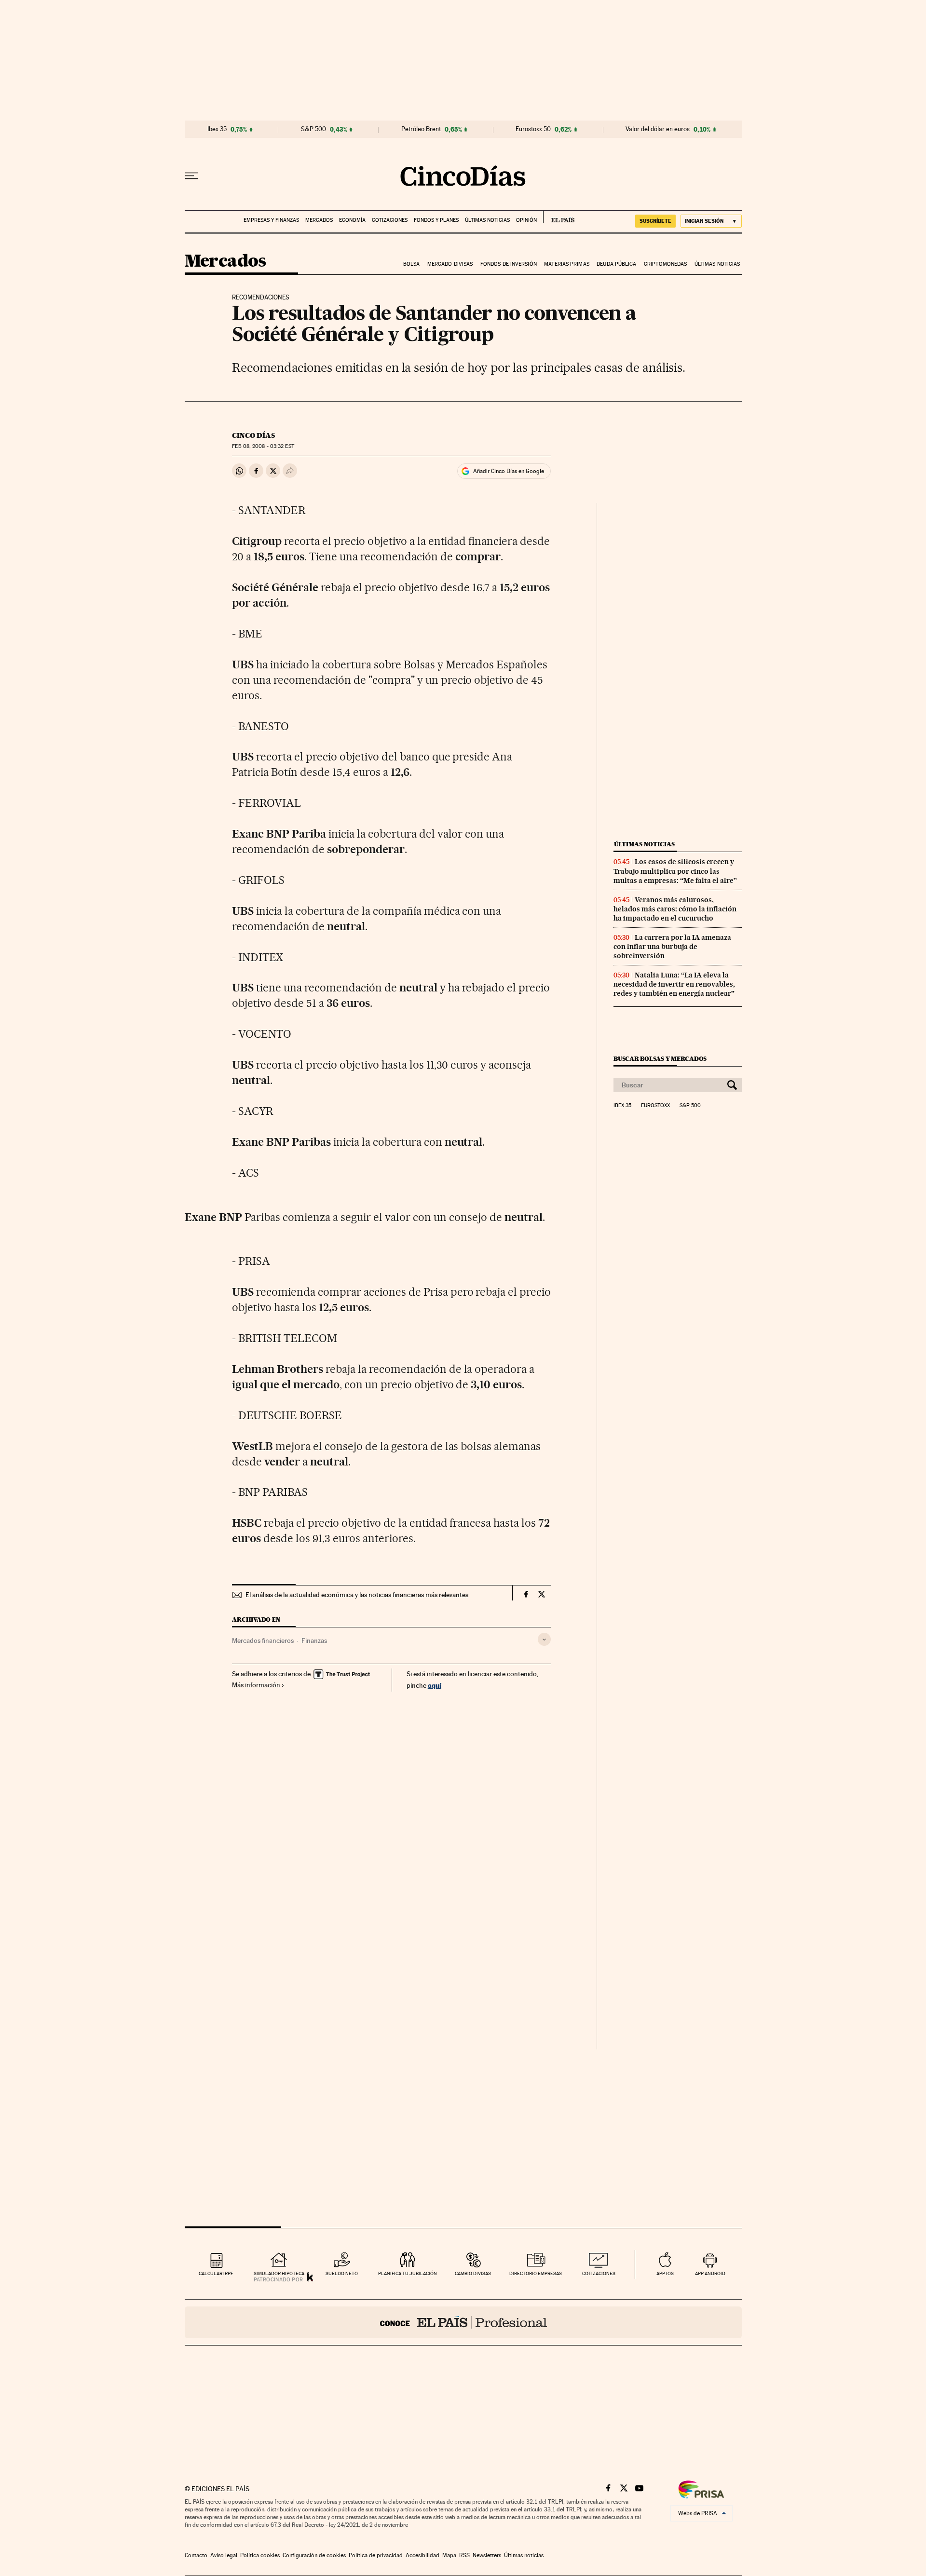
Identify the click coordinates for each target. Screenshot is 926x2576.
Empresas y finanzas (271, 220)
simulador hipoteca (279, 2273)
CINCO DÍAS (253, 435)
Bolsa (412, 264)
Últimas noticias (487, 220)
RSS (464, 2555)
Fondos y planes (436, 220)
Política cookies (260, 2555)
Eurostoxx (655, 1106)
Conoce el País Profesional (463, 2322)
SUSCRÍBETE (655, 221)
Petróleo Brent (421, 129)
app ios (665, 2273)
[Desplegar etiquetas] (544, 1639)
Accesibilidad (422, 2555)
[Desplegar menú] (191, 176)
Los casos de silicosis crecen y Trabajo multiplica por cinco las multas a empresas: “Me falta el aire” (675, 871)
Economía (352, 220)
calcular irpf (216, 2273)
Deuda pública (616, 264)
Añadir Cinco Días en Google (509, 471)
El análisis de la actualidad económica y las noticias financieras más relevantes (357, 1595)
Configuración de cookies (314, 2555)
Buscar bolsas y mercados (660, 1059)
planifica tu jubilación (408, 2273)
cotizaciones (599, 2273)
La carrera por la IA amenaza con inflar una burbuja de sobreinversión (672, 947)
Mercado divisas (450, 264)
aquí (435, 1685)
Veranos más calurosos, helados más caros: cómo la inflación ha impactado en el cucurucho (675, 909)
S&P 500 (313, 129)
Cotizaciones (390, 220)
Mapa (449, 2555)
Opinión (526, 220)
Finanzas (314, 1641)
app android (710, 2273)
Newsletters (487, 2555)
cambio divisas (473, 2273)
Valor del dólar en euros (658, 129)
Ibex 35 (217, 129)
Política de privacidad (376, 2555)
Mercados (319, 220)
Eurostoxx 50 (533, 129)
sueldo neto (342, 2273)
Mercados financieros (263, 1641)
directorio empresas (536, 2273)
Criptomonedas (665, 264)
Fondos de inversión (509, 264)
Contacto (196, 2555)
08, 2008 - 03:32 (263, 446)
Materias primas (567, 264)
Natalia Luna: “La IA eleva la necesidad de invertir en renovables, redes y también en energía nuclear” (674, 984)
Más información (256, 1685)
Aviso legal (224, 2555)
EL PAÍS (559, 217)
